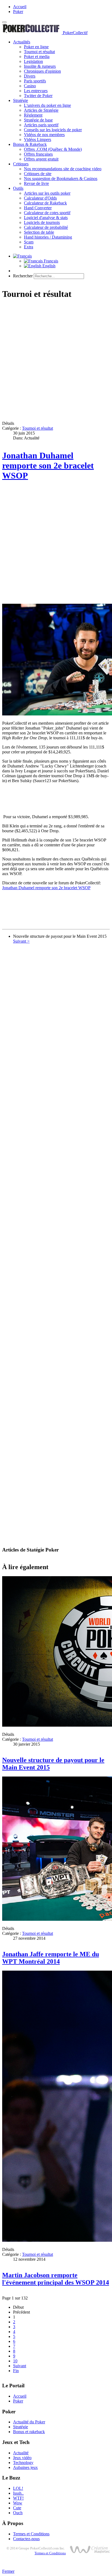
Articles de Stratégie (41, 110)
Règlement (33, 115)
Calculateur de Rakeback (45, 203)
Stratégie (21, 100)
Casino (30, 86)
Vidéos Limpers (38, 139)
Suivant (20, 2366)
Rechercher (23, 276)
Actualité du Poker (29, 2422)
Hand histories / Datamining (48, 237)
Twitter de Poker (38, 96)
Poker (18, 12)
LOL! (18, 2488)
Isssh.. (18, 2493)
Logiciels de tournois (42, 222)
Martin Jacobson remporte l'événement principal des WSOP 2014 (56, 2279)
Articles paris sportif (41, 125)
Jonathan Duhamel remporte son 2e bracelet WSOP (48, 465)
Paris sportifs (35, 81)
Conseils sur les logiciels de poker (53, 130)
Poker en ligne (36, 47)
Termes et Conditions (31, 2534)
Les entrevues (36, 91)
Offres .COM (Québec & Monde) (53, 149)
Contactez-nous (26, 2539)
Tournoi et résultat (39, 52)
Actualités (22, 42)
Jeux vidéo (22, 2458)
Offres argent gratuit (41, 159)
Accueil (20, 7)
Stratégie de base (38, 120)
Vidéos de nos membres (44, 135)
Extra (29, 247)
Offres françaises (38, 154)
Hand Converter (38, 208)
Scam (29, 242)
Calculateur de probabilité (46, 227)
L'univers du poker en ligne (47, 105)
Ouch (18, 2513)
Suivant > (21, 941)
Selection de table (39, 232)
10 (15, 2361)
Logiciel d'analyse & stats (46, 218)
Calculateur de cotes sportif (47, 213)
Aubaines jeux (25, 2467)
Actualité (21, 2453)
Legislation (33, 61)
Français (50, 261)
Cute (17, 2508)
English (48, 266)
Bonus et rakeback (29, 2432)
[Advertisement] (56, 361)
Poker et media (37, 57)
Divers (30, 76)
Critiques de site (38, 174)
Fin (16, 2371)
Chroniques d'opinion (42, 71)
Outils (18, 188)
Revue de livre (36, 183)
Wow (18, 2503)
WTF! (18, 2498)
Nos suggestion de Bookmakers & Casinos (61, 179)
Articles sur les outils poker (47, 193)
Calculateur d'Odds (40, 198)
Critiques (21, 164)
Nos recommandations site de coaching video (63, 169)
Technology (23, 2463)
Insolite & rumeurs (40, 66)
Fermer (8, 2571)
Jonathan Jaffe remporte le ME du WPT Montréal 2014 (51, 1958)
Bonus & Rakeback (30, 144)
